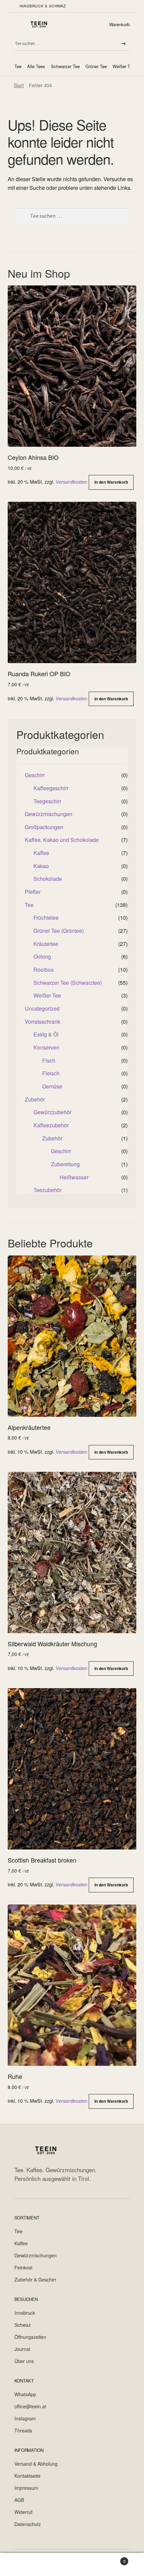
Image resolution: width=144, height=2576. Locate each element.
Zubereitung (65, 1164)
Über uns (24, 2361)
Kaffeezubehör (51, 1125)
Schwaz (23, 2325)
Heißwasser (74, 1177)
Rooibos (44, 970)
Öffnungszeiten (30, 2337)
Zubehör (35, 1099)
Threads (23, 2430)
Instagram (25, 2418)
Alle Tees (36, 66)
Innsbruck (25, 2313)
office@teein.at (30, 2406)
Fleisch (51, 1073)
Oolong (42, 956)
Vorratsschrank (43, 1022)
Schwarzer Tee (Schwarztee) (68, 983)
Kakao (41, 866)
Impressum (26, 2488)
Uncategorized (42, 1008)
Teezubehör (48, 1190)
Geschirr (35, 775)
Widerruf (23, 2512)
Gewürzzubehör (52, 1112)
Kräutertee (46, 944)
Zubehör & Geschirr (35, 2279)
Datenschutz (28, 2524)
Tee (18, 66)
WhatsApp (25, 2394)
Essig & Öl (46, 1034)
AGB (19, 2500)
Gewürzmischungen (49, 814)
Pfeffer (33, 892)
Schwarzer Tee (65, 66)
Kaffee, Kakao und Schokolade (62, 840)
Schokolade (48, 879)
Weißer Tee (124, 66)
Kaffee (41, 853)
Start (19, 85)
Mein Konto (24, 2565)
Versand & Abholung (36, 2464)
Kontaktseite (27, 2476)
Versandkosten (71, 481)
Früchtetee (46, 918)
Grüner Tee (96, 66)
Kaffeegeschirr (51, 788)
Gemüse (52, 1086)
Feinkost (23, 2267)
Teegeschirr (47, 801)
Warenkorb (119, 24)
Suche (72, 2565)
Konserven (46, 1047)
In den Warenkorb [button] (111, 482)
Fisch (49, 1060)
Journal (22, 2349)
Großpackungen (44, 827)
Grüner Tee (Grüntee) (59, 931)
